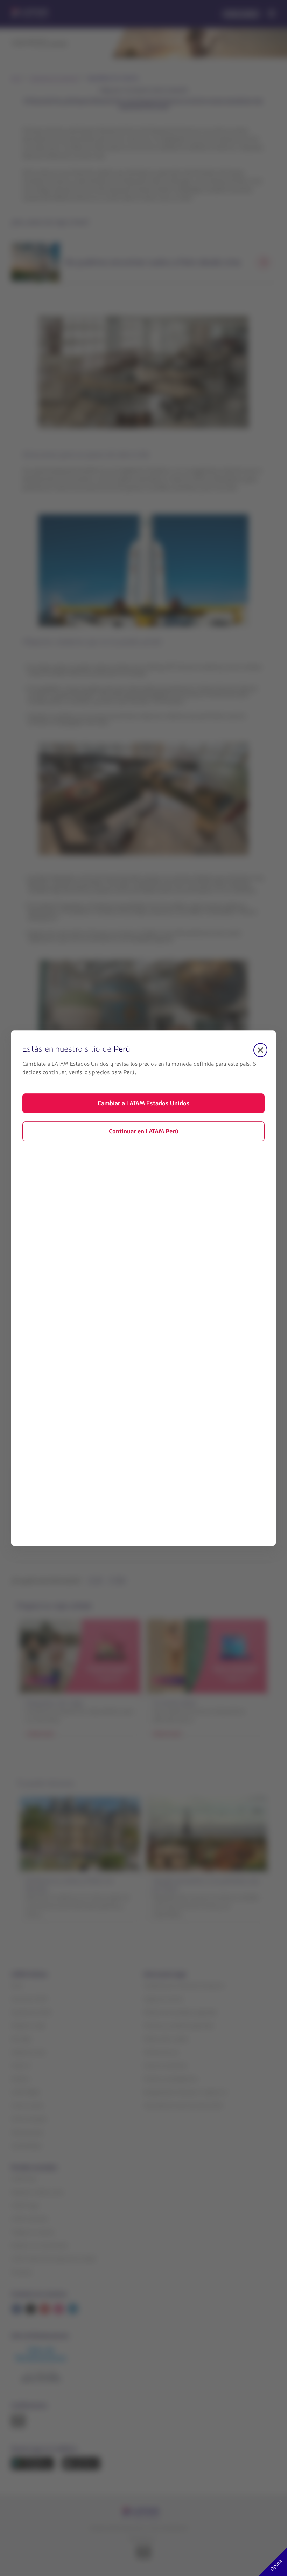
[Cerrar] (260, 1050)
